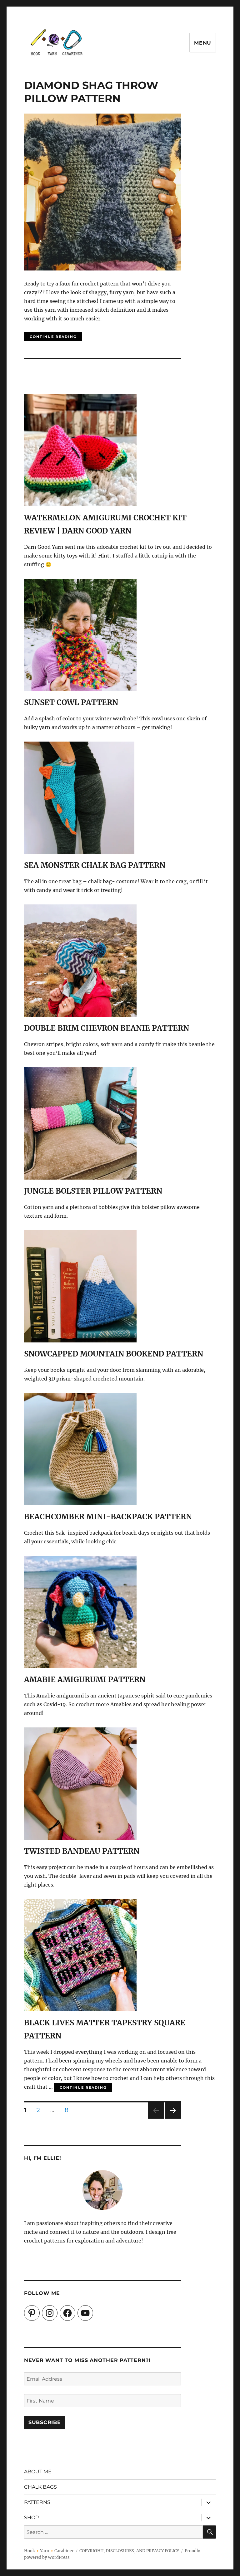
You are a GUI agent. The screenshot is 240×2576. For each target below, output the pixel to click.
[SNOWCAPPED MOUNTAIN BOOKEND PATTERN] (80, 1338)
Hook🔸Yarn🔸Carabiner (49, 2551)
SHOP (31, 2518)
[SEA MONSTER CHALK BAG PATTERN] (79, 850)
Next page (173, 2118)
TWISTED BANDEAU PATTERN (82, 1851)
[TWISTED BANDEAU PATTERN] (80, 1835)
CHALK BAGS (40, 2487)
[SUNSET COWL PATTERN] (80, 687)
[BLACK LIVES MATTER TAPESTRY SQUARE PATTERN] (80, 2007)
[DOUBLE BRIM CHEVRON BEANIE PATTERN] (80, 1012)
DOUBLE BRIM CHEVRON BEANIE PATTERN (107, 1028)
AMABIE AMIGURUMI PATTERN (85, 1680)
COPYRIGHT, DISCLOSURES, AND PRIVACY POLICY (129, 2551)
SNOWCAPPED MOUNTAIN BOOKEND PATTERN (114, 1354)
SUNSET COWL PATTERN (71, 702)
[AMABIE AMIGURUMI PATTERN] (80, 1664)
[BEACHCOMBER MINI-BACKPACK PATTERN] (80, 1501)
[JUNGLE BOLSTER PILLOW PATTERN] (80, 1175)
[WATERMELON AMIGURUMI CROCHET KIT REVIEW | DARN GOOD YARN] (80, 502)
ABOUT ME (38, 2472)
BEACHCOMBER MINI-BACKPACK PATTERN (108, 1517)
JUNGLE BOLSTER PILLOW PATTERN (93, 1191)
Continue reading (56, 335)
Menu (203, 43)
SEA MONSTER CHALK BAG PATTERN (95, 865)
